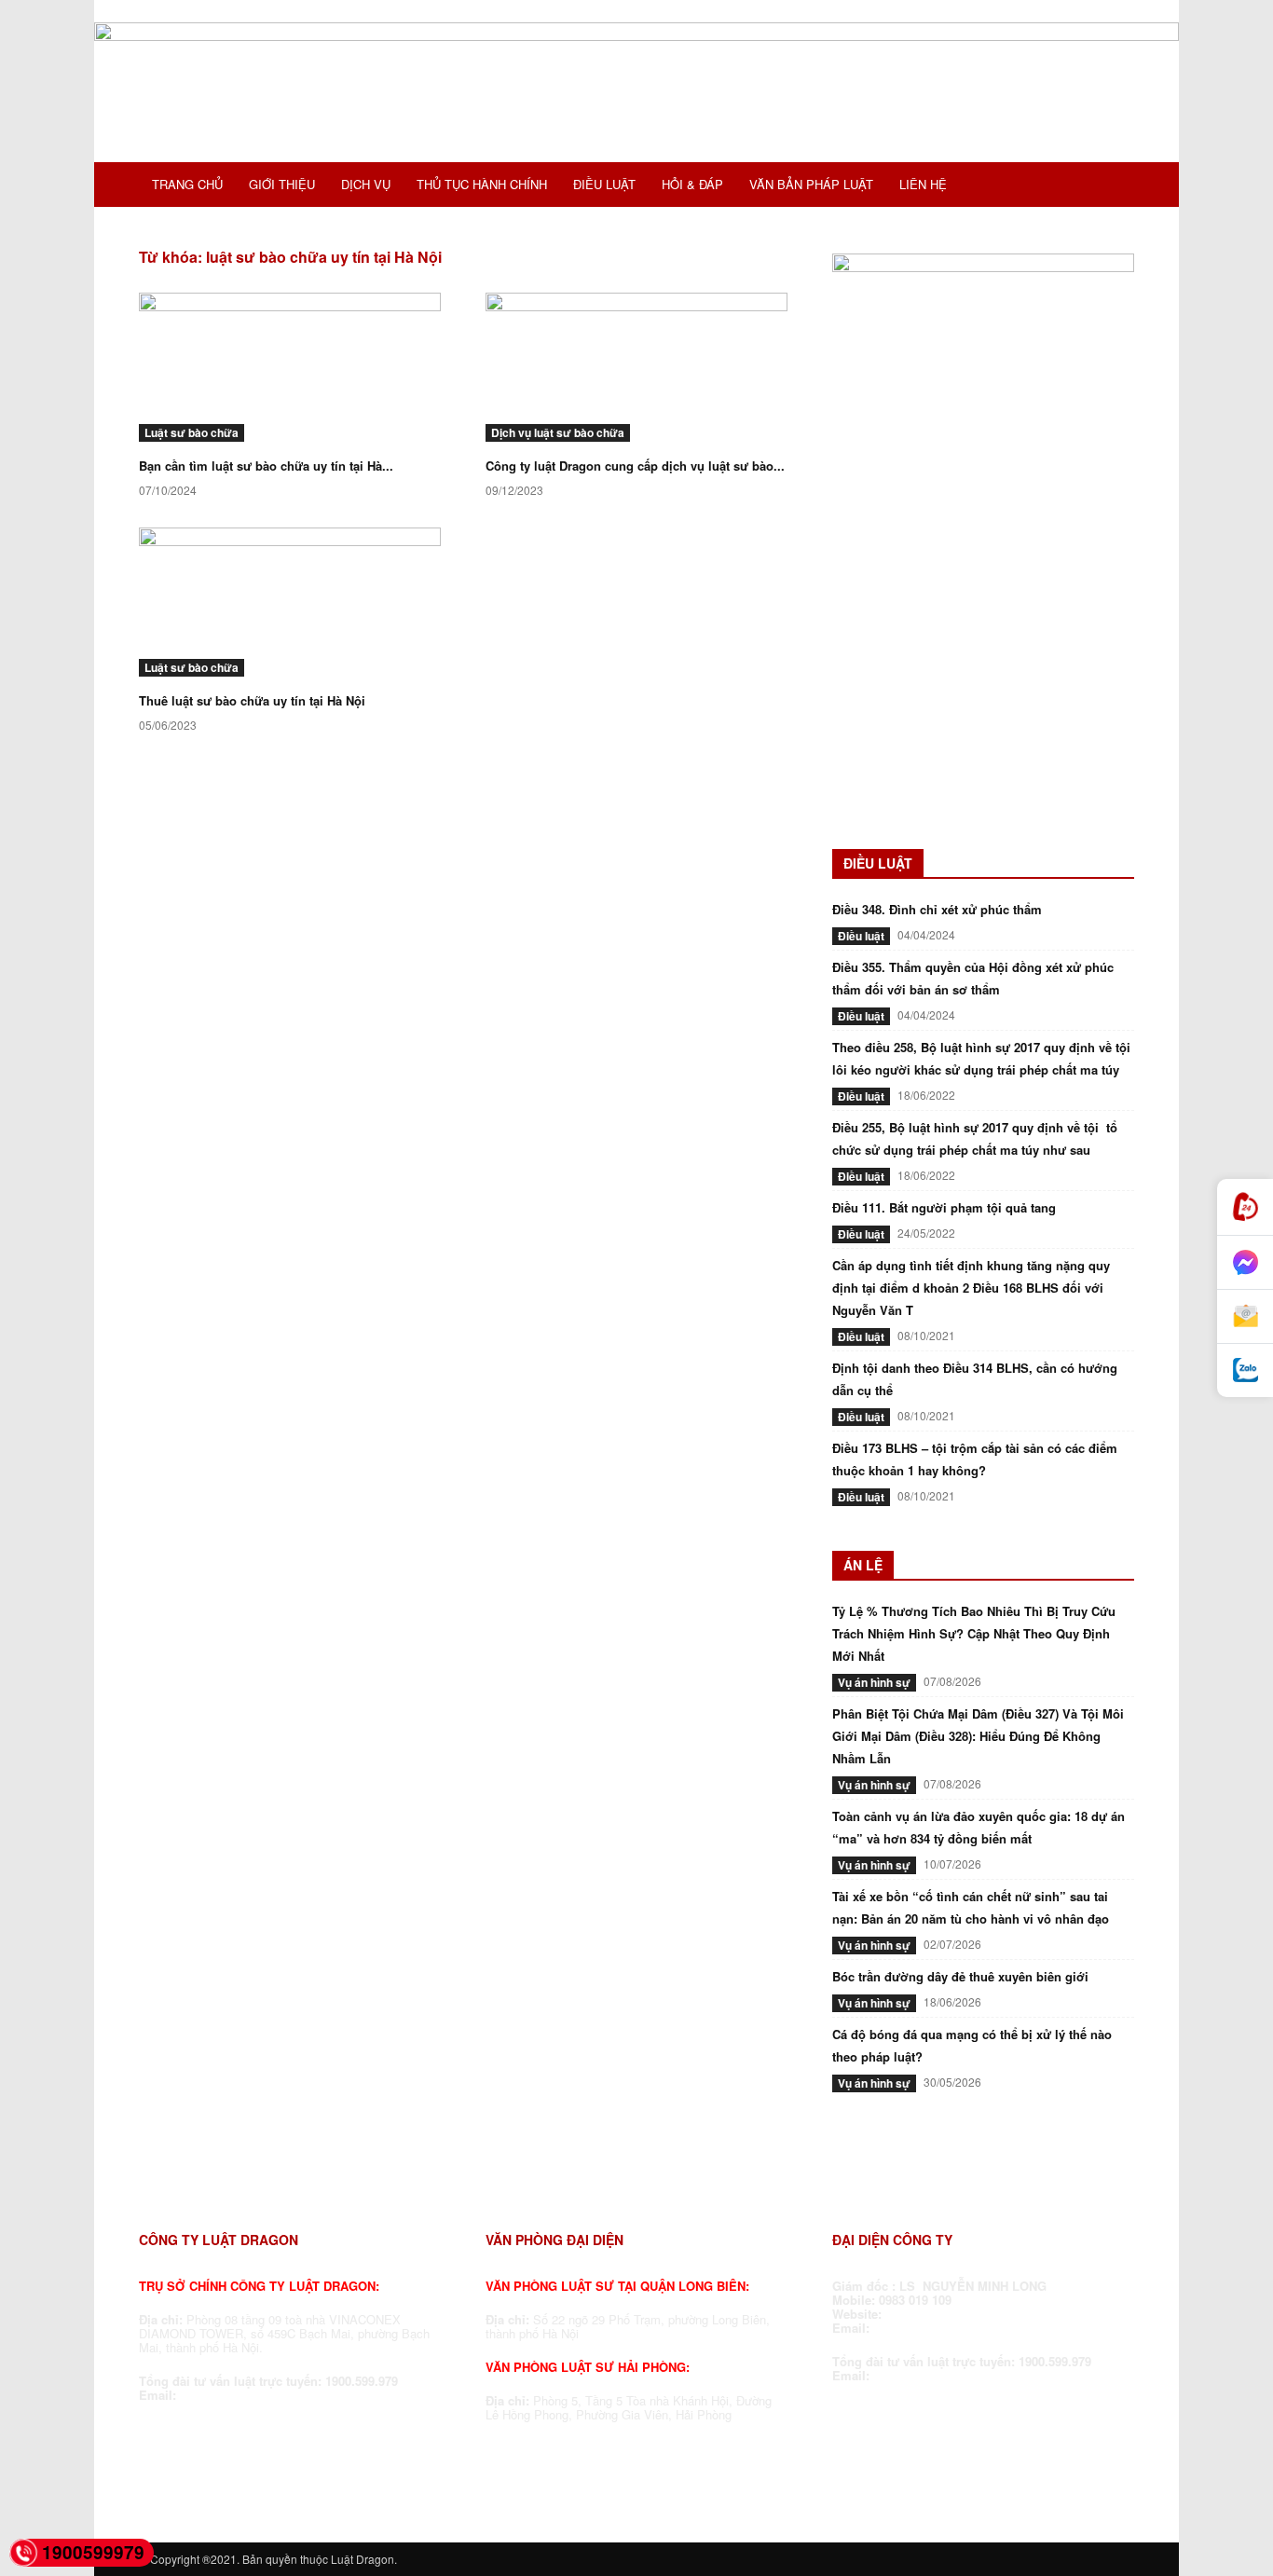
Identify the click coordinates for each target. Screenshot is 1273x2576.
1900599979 (93, 2552)
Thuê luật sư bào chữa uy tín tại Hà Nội (252, 700)
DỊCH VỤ (366, 184)
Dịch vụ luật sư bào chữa (558, 432)
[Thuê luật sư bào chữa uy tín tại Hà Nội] (290, 602)
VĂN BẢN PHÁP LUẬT (811, 184)
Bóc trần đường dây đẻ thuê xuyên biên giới (960, 1976)
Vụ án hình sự (874, 1682)
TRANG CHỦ (187, 184)
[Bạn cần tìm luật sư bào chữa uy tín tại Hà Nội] (290, 367)
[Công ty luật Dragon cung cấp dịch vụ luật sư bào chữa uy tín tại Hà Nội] (636, 367)
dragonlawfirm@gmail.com (259, 2395)
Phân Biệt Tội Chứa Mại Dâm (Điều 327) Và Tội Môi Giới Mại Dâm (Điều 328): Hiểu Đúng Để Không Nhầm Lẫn (978, 1736)
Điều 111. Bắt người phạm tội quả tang (944, 1207)
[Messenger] (1245, 1263)
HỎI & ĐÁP (692, 184)
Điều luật (861, 936)
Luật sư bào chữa (192, 432)
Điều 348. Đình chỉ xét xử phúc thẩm (937, 909)
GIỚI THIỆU (282, 184)
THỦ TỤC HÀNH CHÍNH (482, 184)
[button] (1112, 186)
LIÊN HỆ (923, 184)
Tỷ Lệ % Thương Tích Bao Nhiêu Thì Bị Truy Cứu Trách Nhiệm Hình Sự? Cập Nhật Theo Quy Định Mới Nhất (974, 1633)
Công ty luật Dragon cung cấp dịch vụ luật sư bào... (635, 466)
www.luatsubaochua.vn (956, 2314)
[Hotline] (1245, 1207)
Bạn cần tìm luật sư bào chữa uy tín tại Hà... (266, 466)
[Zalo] (1245, 1370)
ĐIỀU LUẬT (604, 184)
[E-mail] (1245, 1317)
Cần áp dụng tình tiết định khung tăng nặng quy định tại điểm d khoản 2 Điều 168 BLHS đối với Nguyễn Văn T (971, 1288)
